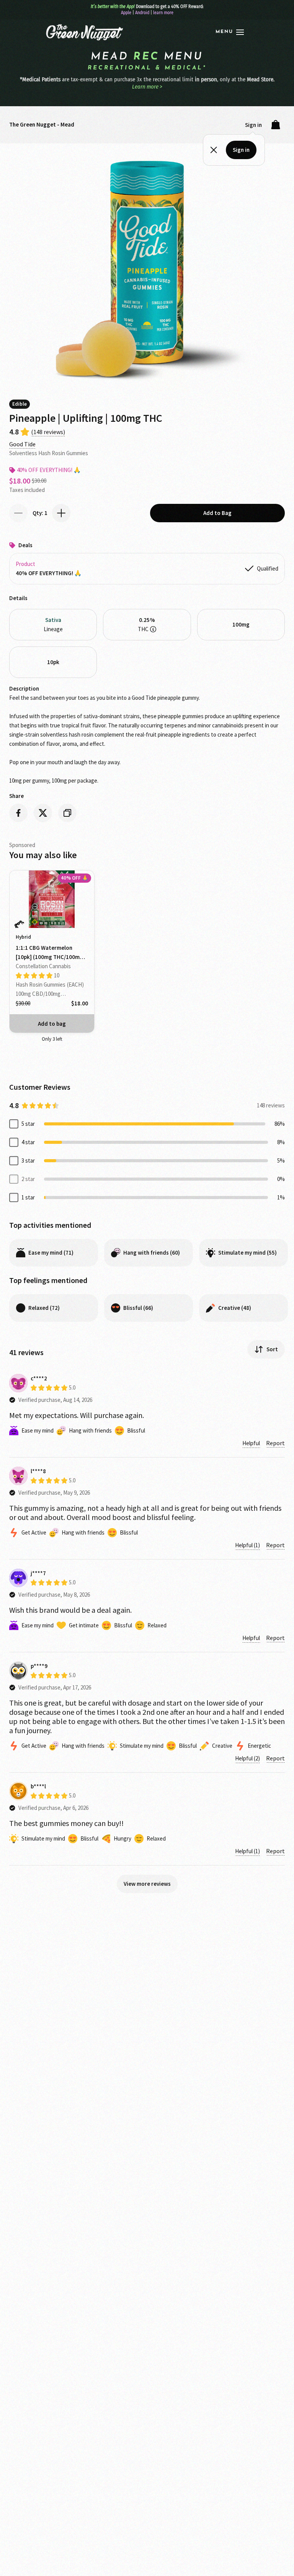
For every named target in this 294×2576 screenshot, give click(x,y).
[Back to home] (84, 32)
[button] (230, 32)
